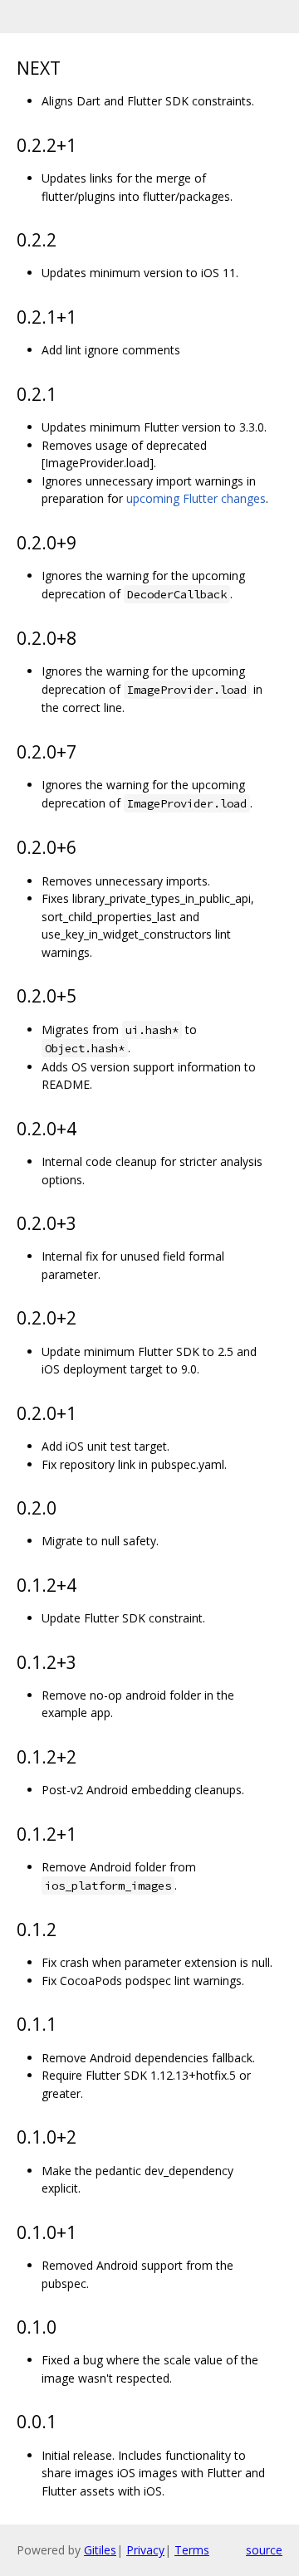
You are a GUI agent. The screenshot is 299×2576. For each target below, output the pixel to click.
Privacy (145, 2550)
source (264, 2550)
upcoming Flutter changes (196, 498)
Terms (192, 2550)
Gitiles (100, 2550)
